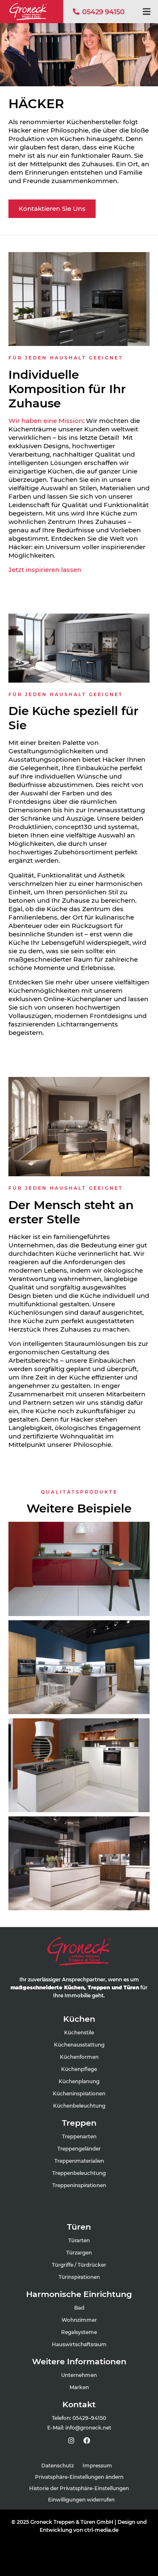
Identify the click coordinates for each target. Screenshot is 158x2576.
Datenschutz (58, 2466)
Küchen (79, 2019)
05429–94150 (89, 2418)
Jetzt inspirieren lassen (46, 570)
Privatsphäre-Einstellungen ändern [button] (79, 2477)
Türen (79, 2227)
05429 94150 (103, 12)
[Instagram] (71, 2440)
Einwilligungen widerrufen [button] (81, 2500)
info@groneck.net (88, 2428)
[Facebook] (87, 2440)
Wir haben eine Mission (46, 421)
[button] (146, 12)
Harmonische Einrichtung (79, 2294)
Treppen (79, 2123)
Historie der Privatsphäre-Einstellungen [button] (79, 2488)
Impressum (97, 2466)
